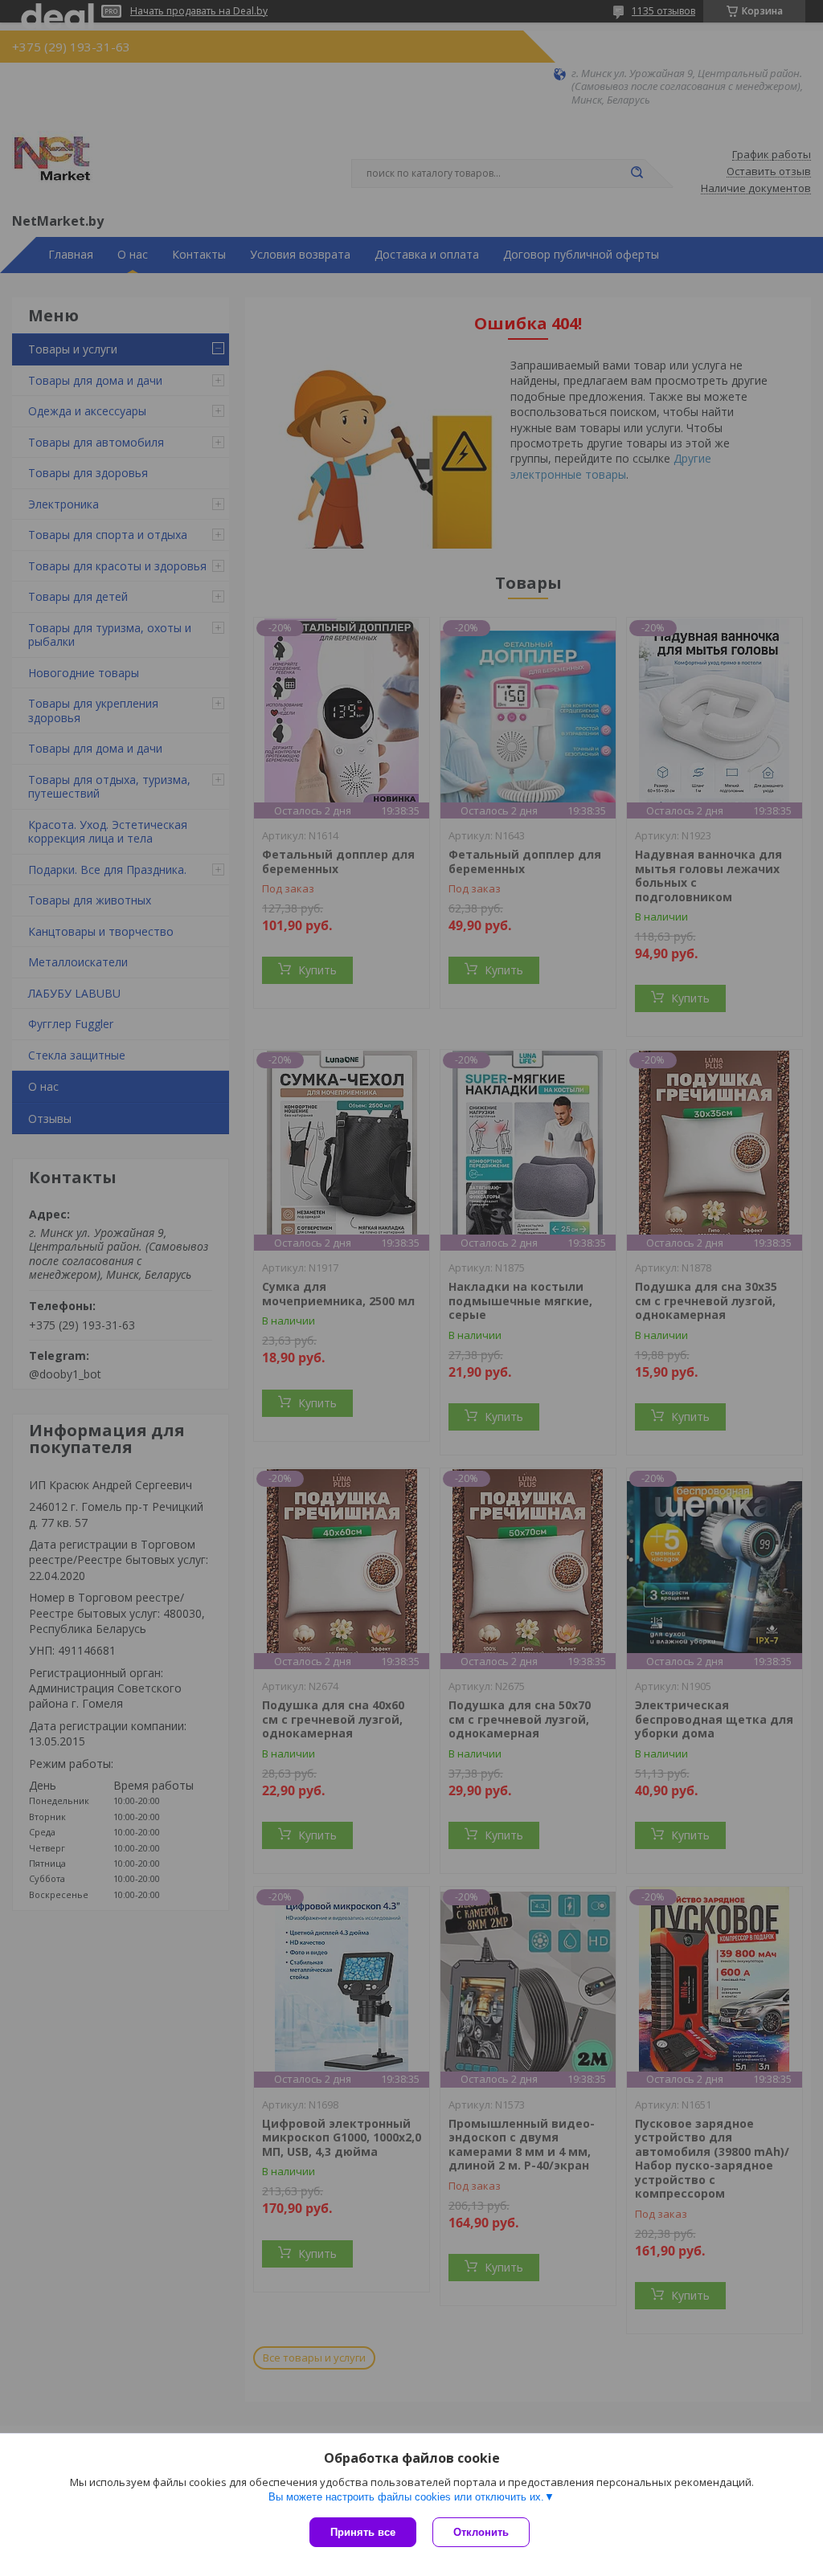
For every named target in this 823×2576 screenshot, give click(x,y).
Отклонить (481, 2532)
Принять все (363, 2532)
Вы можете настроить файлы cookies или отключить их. (406, 2497)
